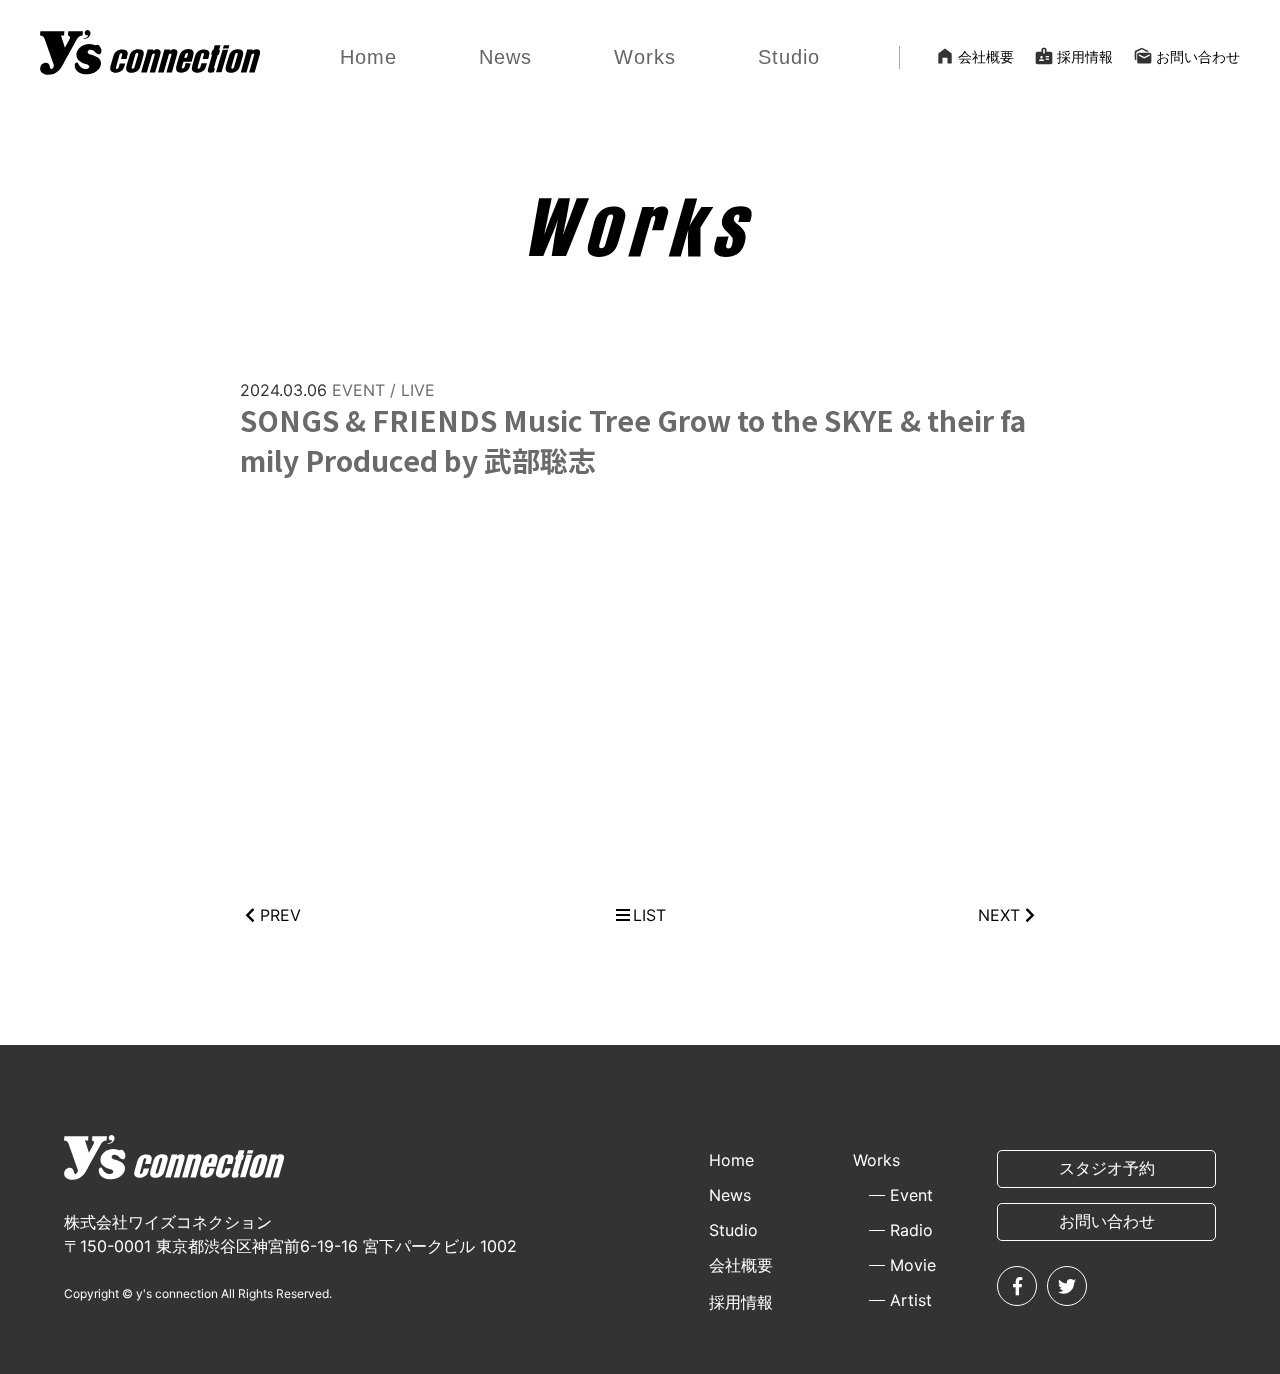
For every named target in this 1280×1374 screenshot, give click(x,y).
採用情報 (1073, 56)
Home (368, 57)
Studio (789, 57)
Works (645, 57)
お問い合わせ (1186, 56)
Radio (911, 1230)
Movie (913, 1265)
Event (911, 1195)
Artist (911, 1300)
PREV (280, 915)
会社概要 (974, 56)
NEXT (999, 915)
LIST (649, 915)
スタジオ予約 (1107, 1168)
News (505, 57)
